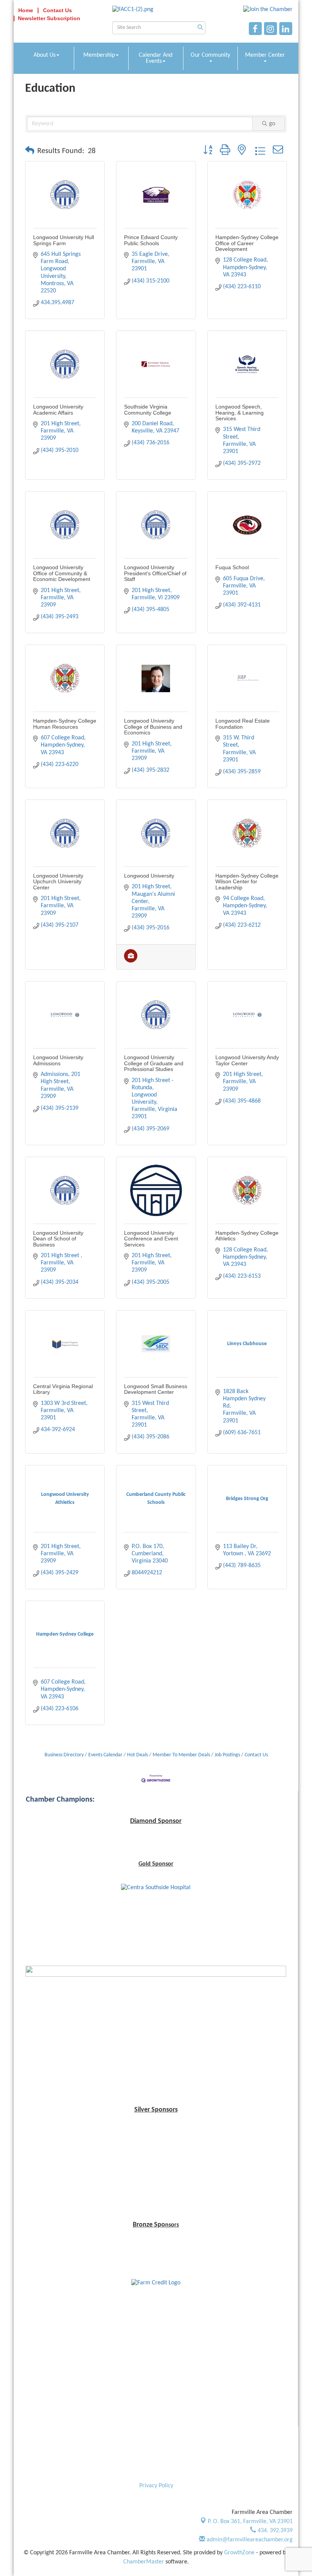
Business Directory (64, 1755)
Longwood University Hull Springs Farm (64, 240)
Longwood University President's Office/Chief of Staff (155, 573)
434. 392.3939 (274, 2531)
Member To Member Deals (181, 1755)
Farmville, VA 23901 (250, 2522)
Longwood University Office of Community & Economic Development (62, 573)
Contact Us (256, 1755)
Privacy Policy (156, 2486)
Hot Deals (138, 1755)
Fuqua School (232, 567)
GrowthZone (239, 2553)
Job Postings (227, 1755)
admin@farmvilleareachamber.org (249, 2540)
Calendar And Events (156, 58)
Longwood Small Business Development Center (156, 1389)
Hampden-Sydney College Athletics (247, 1236)
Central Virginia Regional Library (63, 1389)
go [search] (272, 124)
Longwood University (149, 876)
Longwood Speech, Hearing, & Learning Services (240, 413)
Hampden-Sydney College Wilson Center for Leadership (247, 882)
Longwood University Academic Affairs (58, 409)
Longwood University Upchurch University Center (58, 882)
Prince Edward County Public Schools (151, 240)
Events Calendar (105, 1755)
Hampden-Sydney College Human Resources (65, 724)
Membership (99, 55)
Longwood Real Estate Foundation (243, 724)
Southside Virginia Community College (148, 409)
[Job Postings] (131, 961)
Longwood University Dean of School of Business (58, 1239)
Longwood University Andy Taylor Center (247, 1060)
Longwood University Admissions (58, 1060)
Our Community (210, 55)
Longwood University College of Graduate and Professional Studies (154, 1063)
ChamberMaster (144, 2562)
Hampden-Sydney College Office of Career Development (247, 243)
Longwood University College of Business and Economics (153, 727)
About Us (45, 55)
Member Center (265, 55)
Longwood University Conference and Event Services (151, 1239)
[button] (30, 151)
